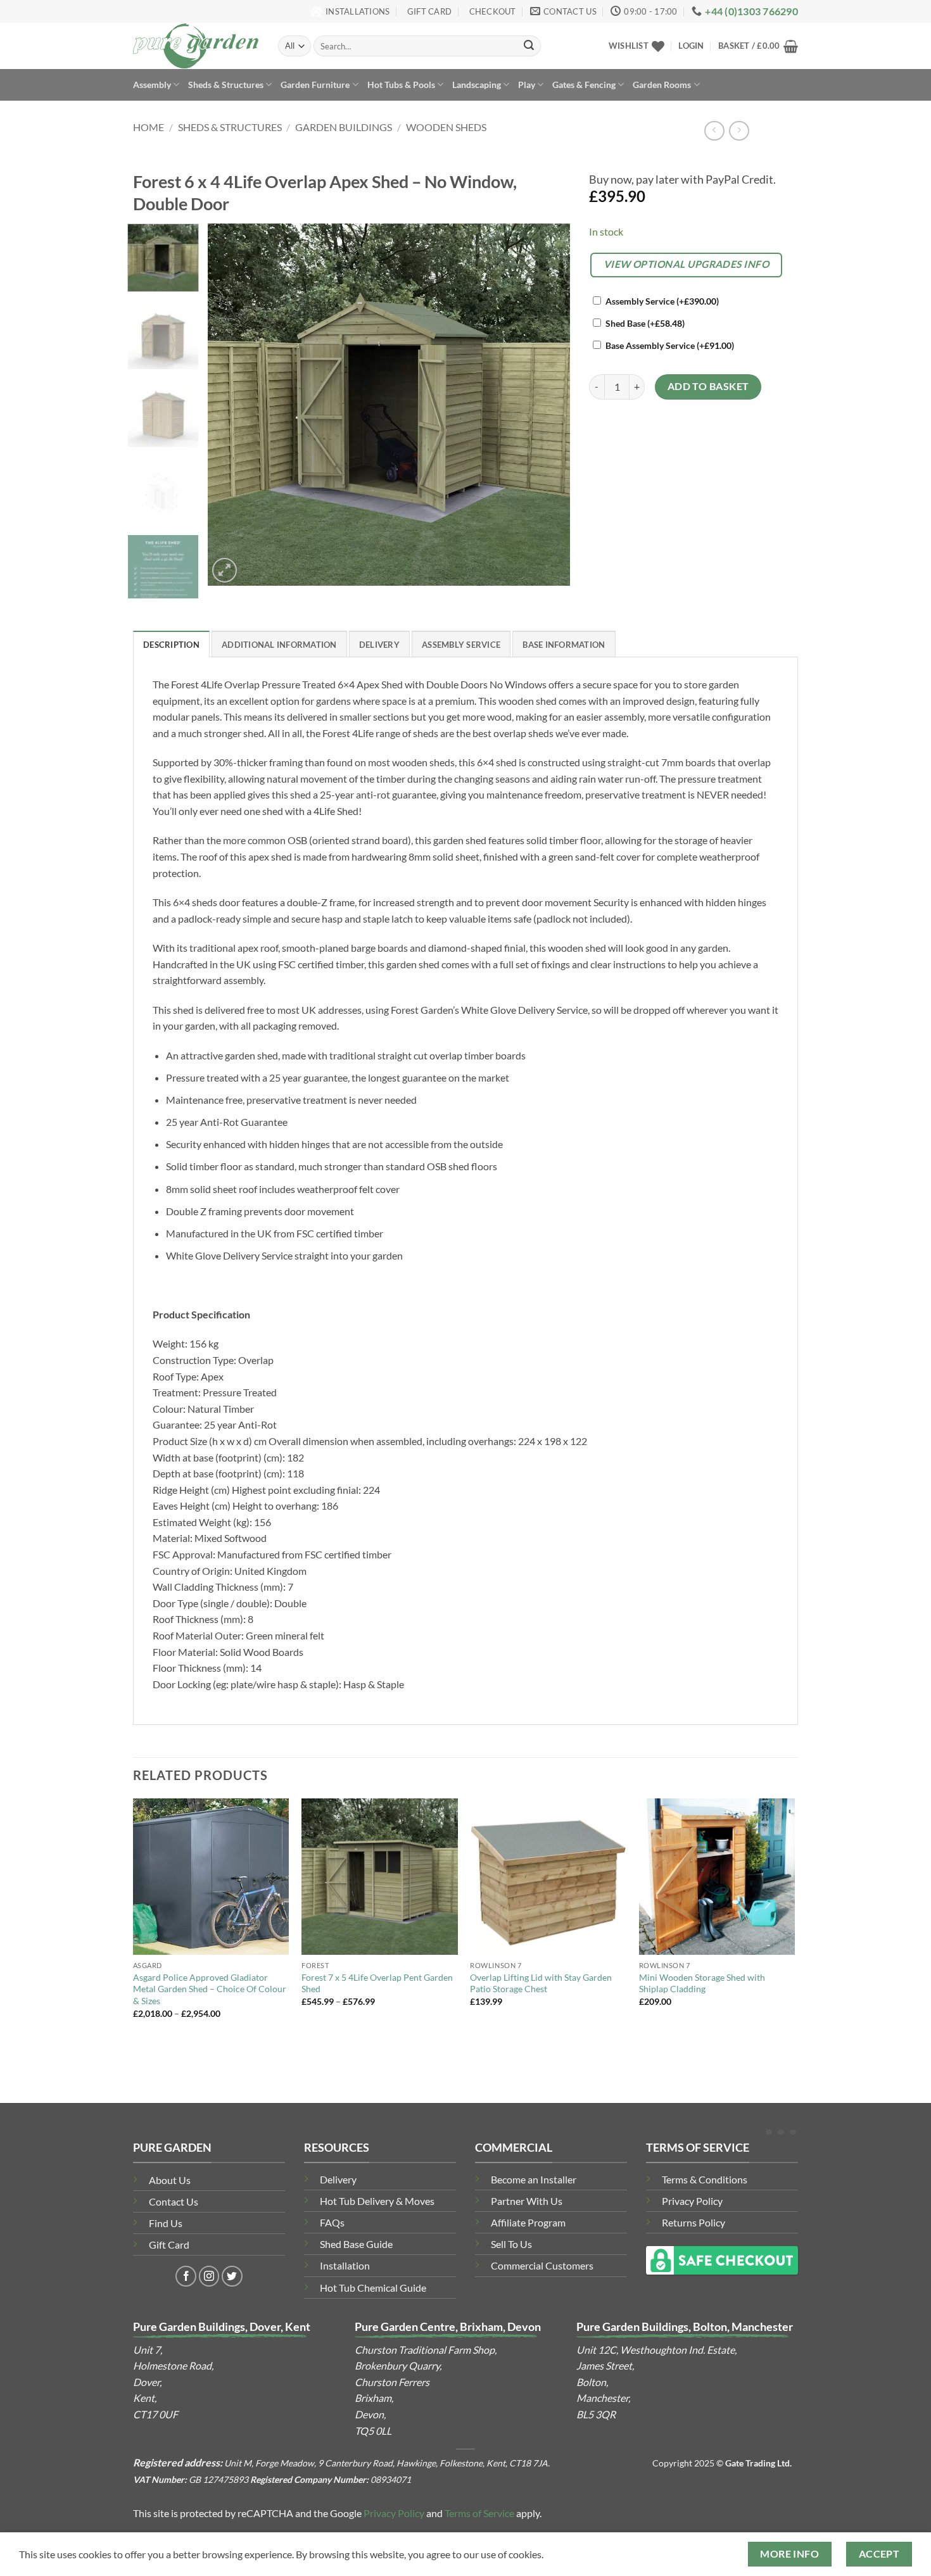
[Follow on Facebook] (186, 2276)
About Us (170, 2180)
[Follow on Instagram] (209, 2276)
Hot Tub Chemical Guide (373, 2288)
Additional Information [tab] (279, 645)
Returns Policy (693, 2222)
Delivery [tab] (379, 645)
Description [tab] (171, 645)
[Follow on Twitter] (232, 2276)
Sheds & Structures (226, 85)
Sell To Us (511, 2244)
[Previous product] (739, 131)
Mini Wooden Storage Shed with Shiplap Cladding (702, 1983)
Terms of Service (479, 2513)
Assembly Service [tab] (461, 645)
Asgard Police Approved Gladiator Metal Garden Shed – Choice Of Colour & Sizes (210, 1989)
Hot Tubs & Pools (401, 85)
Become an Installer (534, 2179)
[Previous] (231, 405)
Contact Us (174, 2201)
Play (527, 85)
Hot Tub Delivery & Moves (377, 2201)
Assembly (152, 85)
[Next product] (714, 131)
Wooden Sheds (446, 127)
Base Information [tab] (564, 645)
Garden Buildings (344, 127)
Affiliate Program (528, 2222)
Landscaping (477, 85)
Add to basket (708, 386)
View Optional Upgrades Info (687, 264)
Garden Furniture (315, 85)
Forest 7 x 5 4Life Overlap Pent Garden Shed (377, 1983)
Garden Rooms (662, 85)
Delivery (338, 2179)
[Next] (547, 405)
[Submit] (529, 46)
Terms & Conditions (705, 2179)
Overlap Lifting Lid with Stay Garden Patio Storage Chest (541, 1983)
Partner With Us (527, 2201)
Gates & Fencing (584, 85)
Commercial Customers (542, 2265)
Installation (345, 2265)
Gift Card (169, 2245)
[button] (691, 46)
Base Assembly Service (670, 345)
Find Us (166, 2223)
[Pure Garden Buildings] (196, 46)
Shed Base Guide (356, 2244)
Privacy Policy (692, 2201)
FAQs (332, 2222)
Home (149, 127)
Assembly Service (662, 301)
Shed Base (645, 323)
